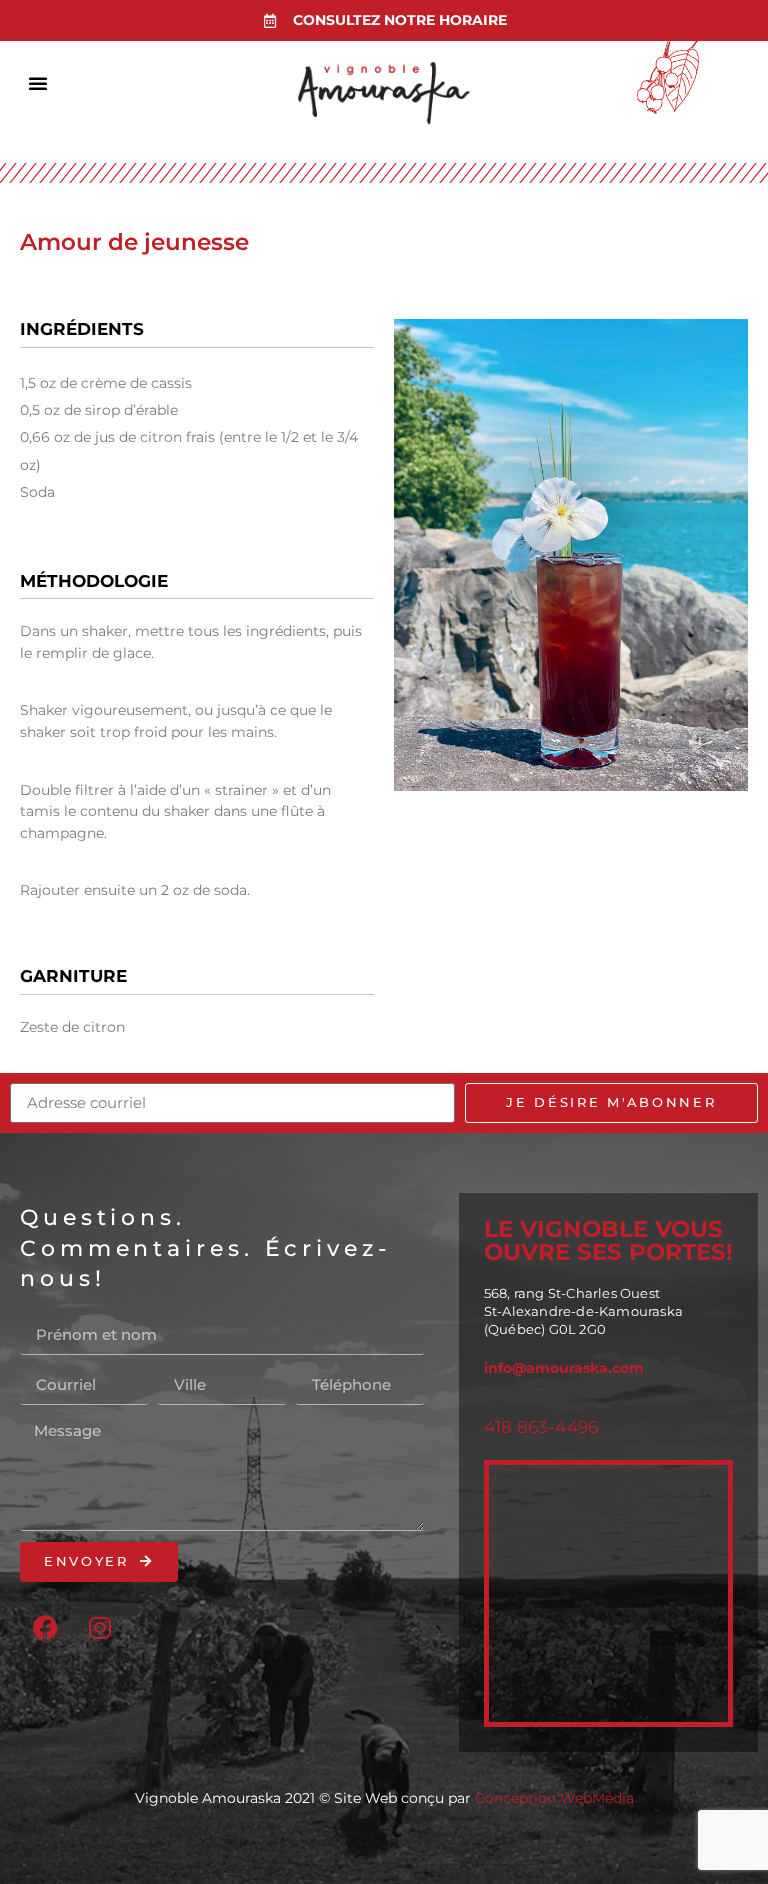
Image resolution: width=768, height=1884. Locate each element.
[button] (38, 83)
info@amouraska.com (564, 1368)
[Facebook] (45, 1627)
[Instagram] (100, 1627)
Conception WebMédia (554, 1798)
